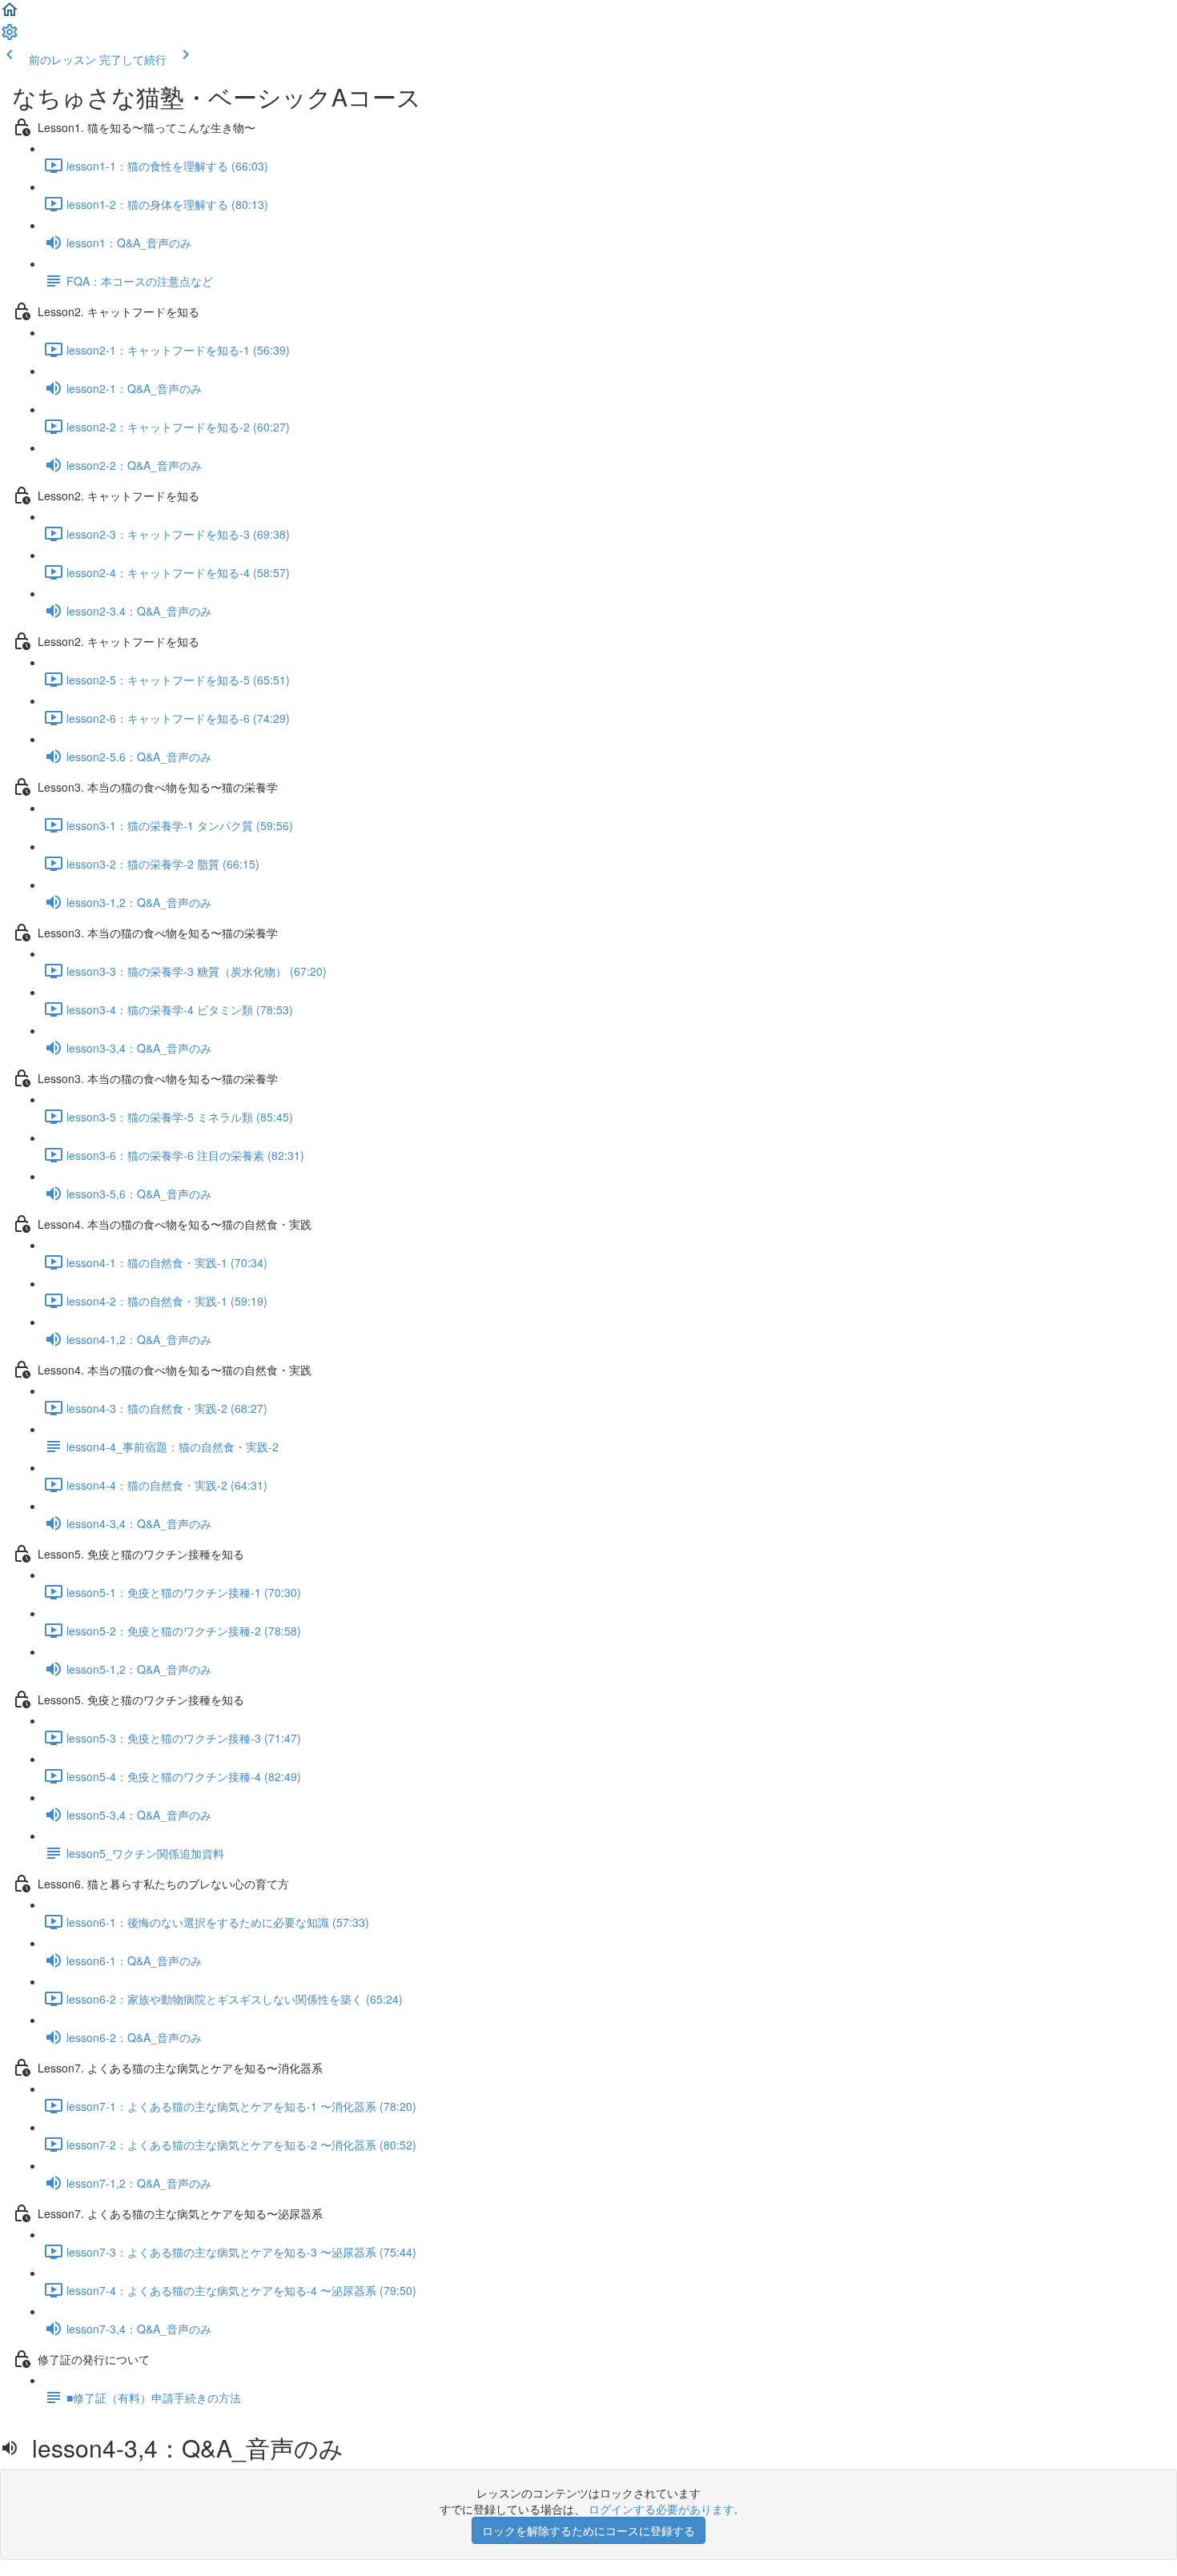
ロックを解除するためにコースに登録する (588, 2530)
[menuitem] (10, 37)
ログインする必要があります (661, 2509)
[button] (10, 14)
